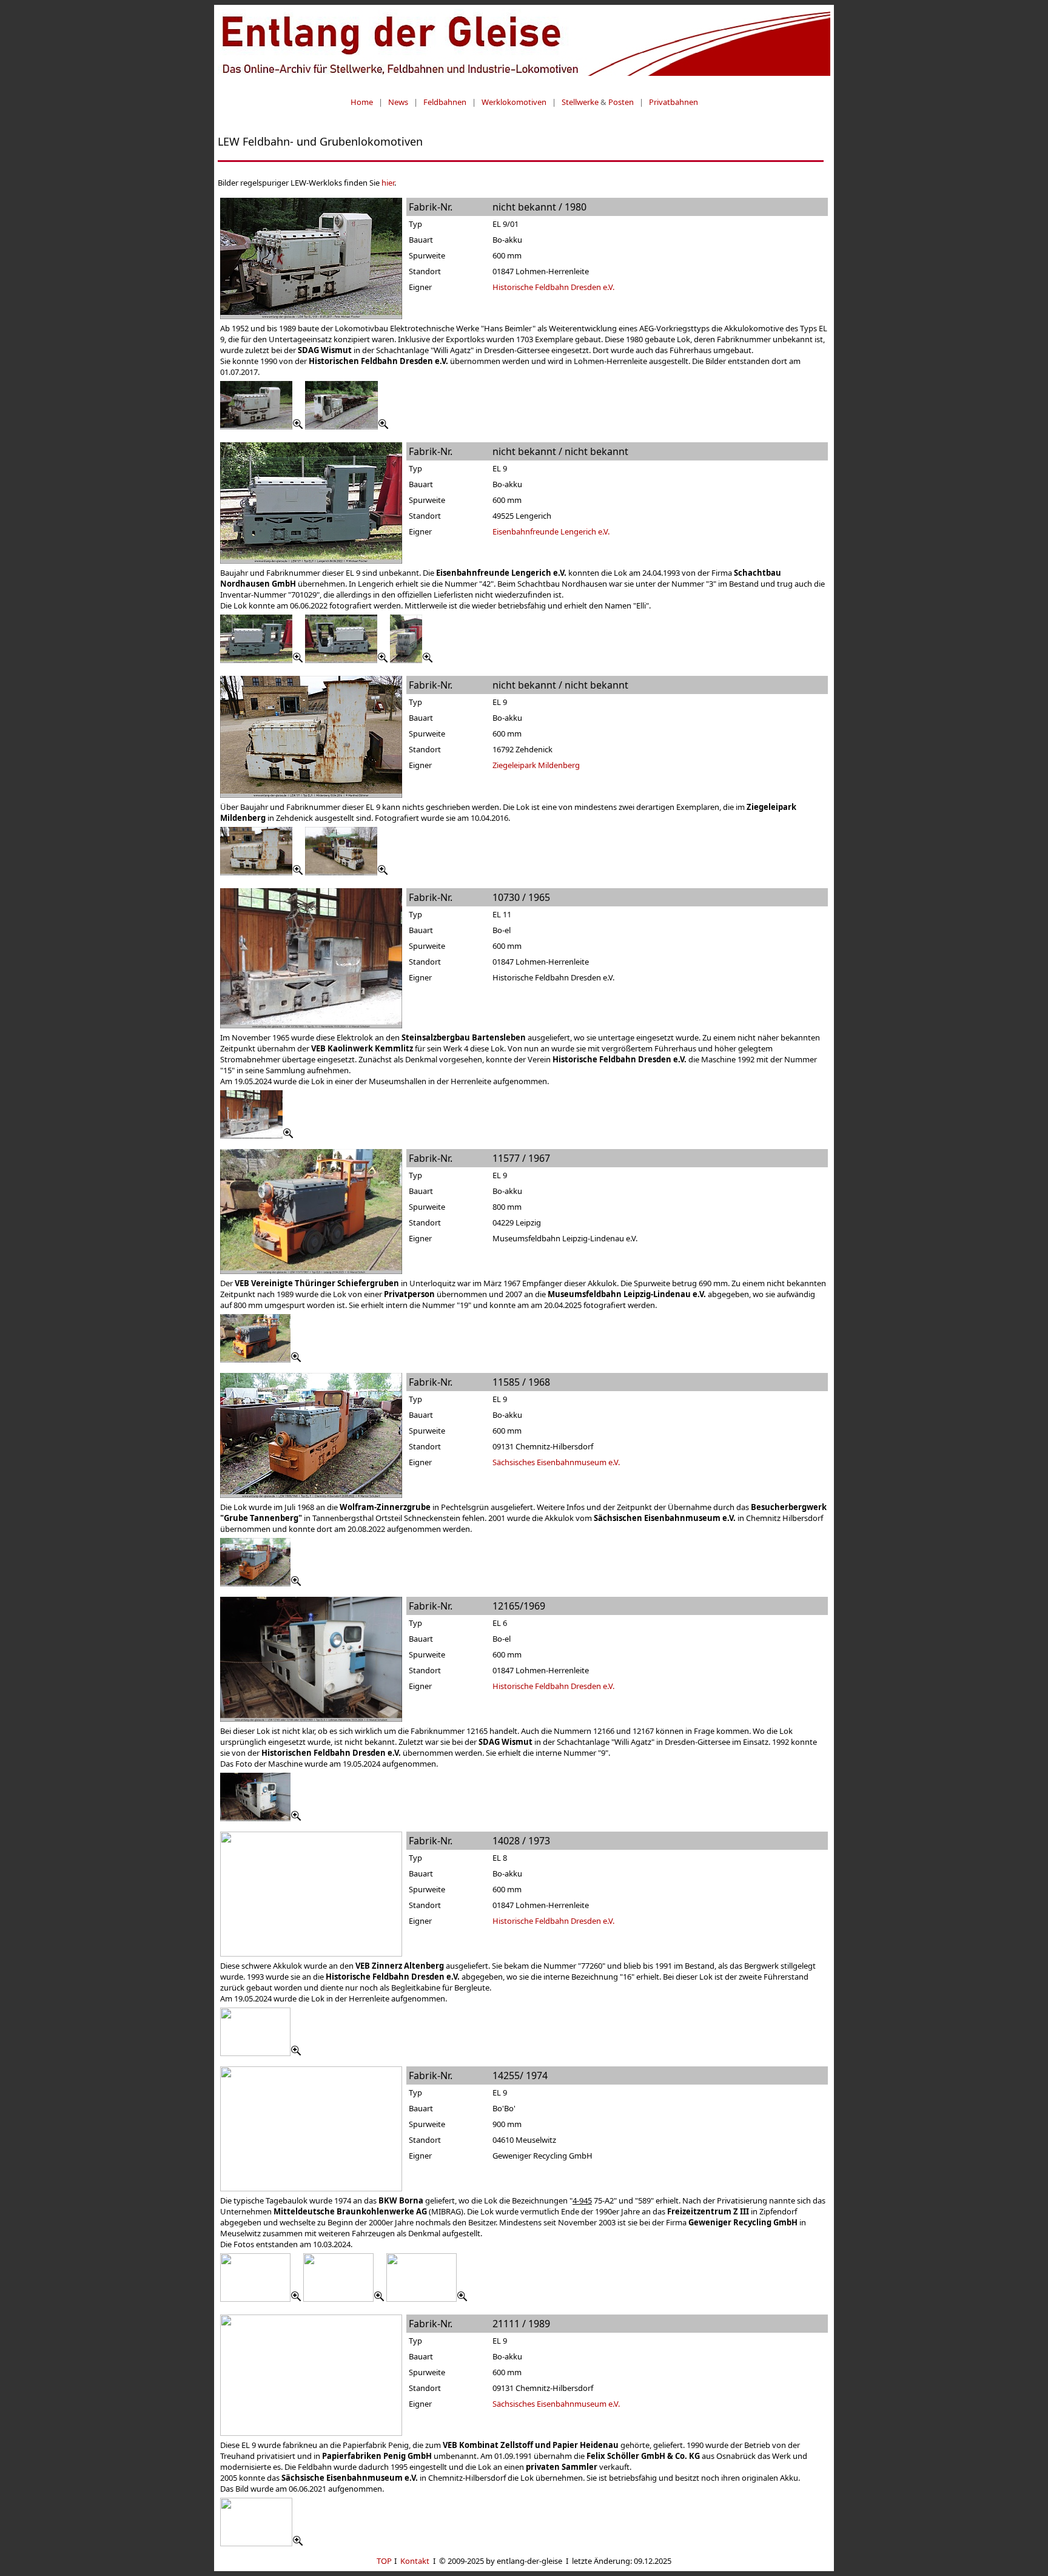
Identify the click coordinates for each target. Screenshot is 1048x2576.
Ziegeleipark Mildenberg (536, 765)
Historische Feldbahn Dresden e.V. (553, 287)
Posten (621, 102)
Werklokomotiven (514, 102)
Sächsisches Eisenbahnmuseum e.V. (556, 1462)
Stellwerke (580, 102)
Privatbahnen (673, 102)
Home (362, 102)
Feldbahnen (445, 102)
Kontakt (415, 2561)
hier (388, 183)
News (398, 102)
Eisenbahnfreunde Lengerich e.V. (551, 531)
